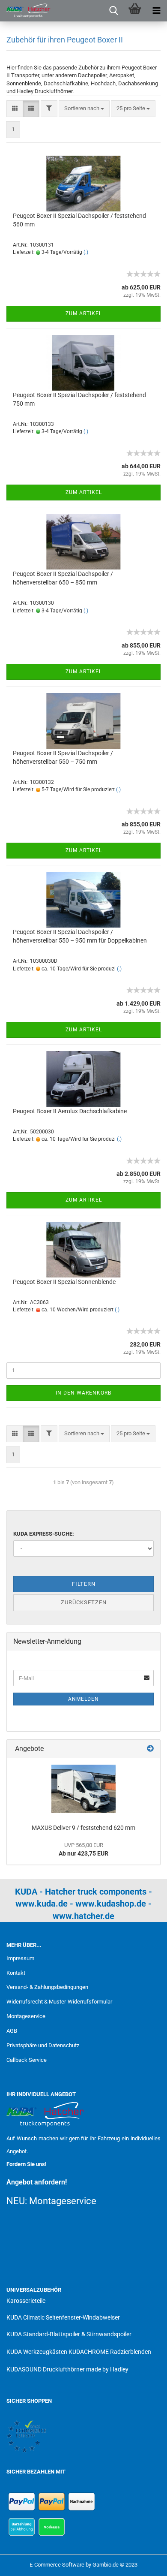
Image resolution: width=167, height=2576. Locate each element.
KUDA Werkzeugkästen (37, 2352)
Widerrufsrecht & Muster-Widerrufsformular (59, 2002)
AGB (12, 2031)
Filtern (84, 1584)
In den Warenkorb (83, 1393)
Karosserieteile (26, 2301)
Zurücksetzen (84, 1602)
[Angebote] (150, 1749)
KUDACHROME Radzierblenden (110, 2352)
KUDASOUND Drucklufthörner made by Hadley (67, 2369)
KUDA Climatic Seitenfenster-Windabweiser (63, 2317)
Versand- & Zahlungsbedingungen (47, 1987)
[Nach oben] (143, 2563)
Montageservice (26, 2016)
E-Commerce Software (57, 2565)
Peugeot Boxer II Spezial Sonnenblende (64, 1282)
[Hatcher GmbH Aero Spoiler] (26, 11)
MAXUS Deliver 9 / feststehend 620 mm (83, 1828)
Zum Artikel (84, 313)
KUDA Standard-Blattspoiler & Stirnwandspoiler (69, 2334)
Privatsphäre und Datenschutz (43, 2045)
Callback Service (27, 2060)
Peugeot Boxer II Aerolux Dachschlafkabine (70, 1111)
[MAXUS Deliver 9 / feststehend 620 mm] (83, 1789)
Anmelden (83, 1699)
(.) (86, 252)
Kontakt (16, 1973)
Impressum (20, 1958)
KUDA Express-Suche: (44, 1534)
